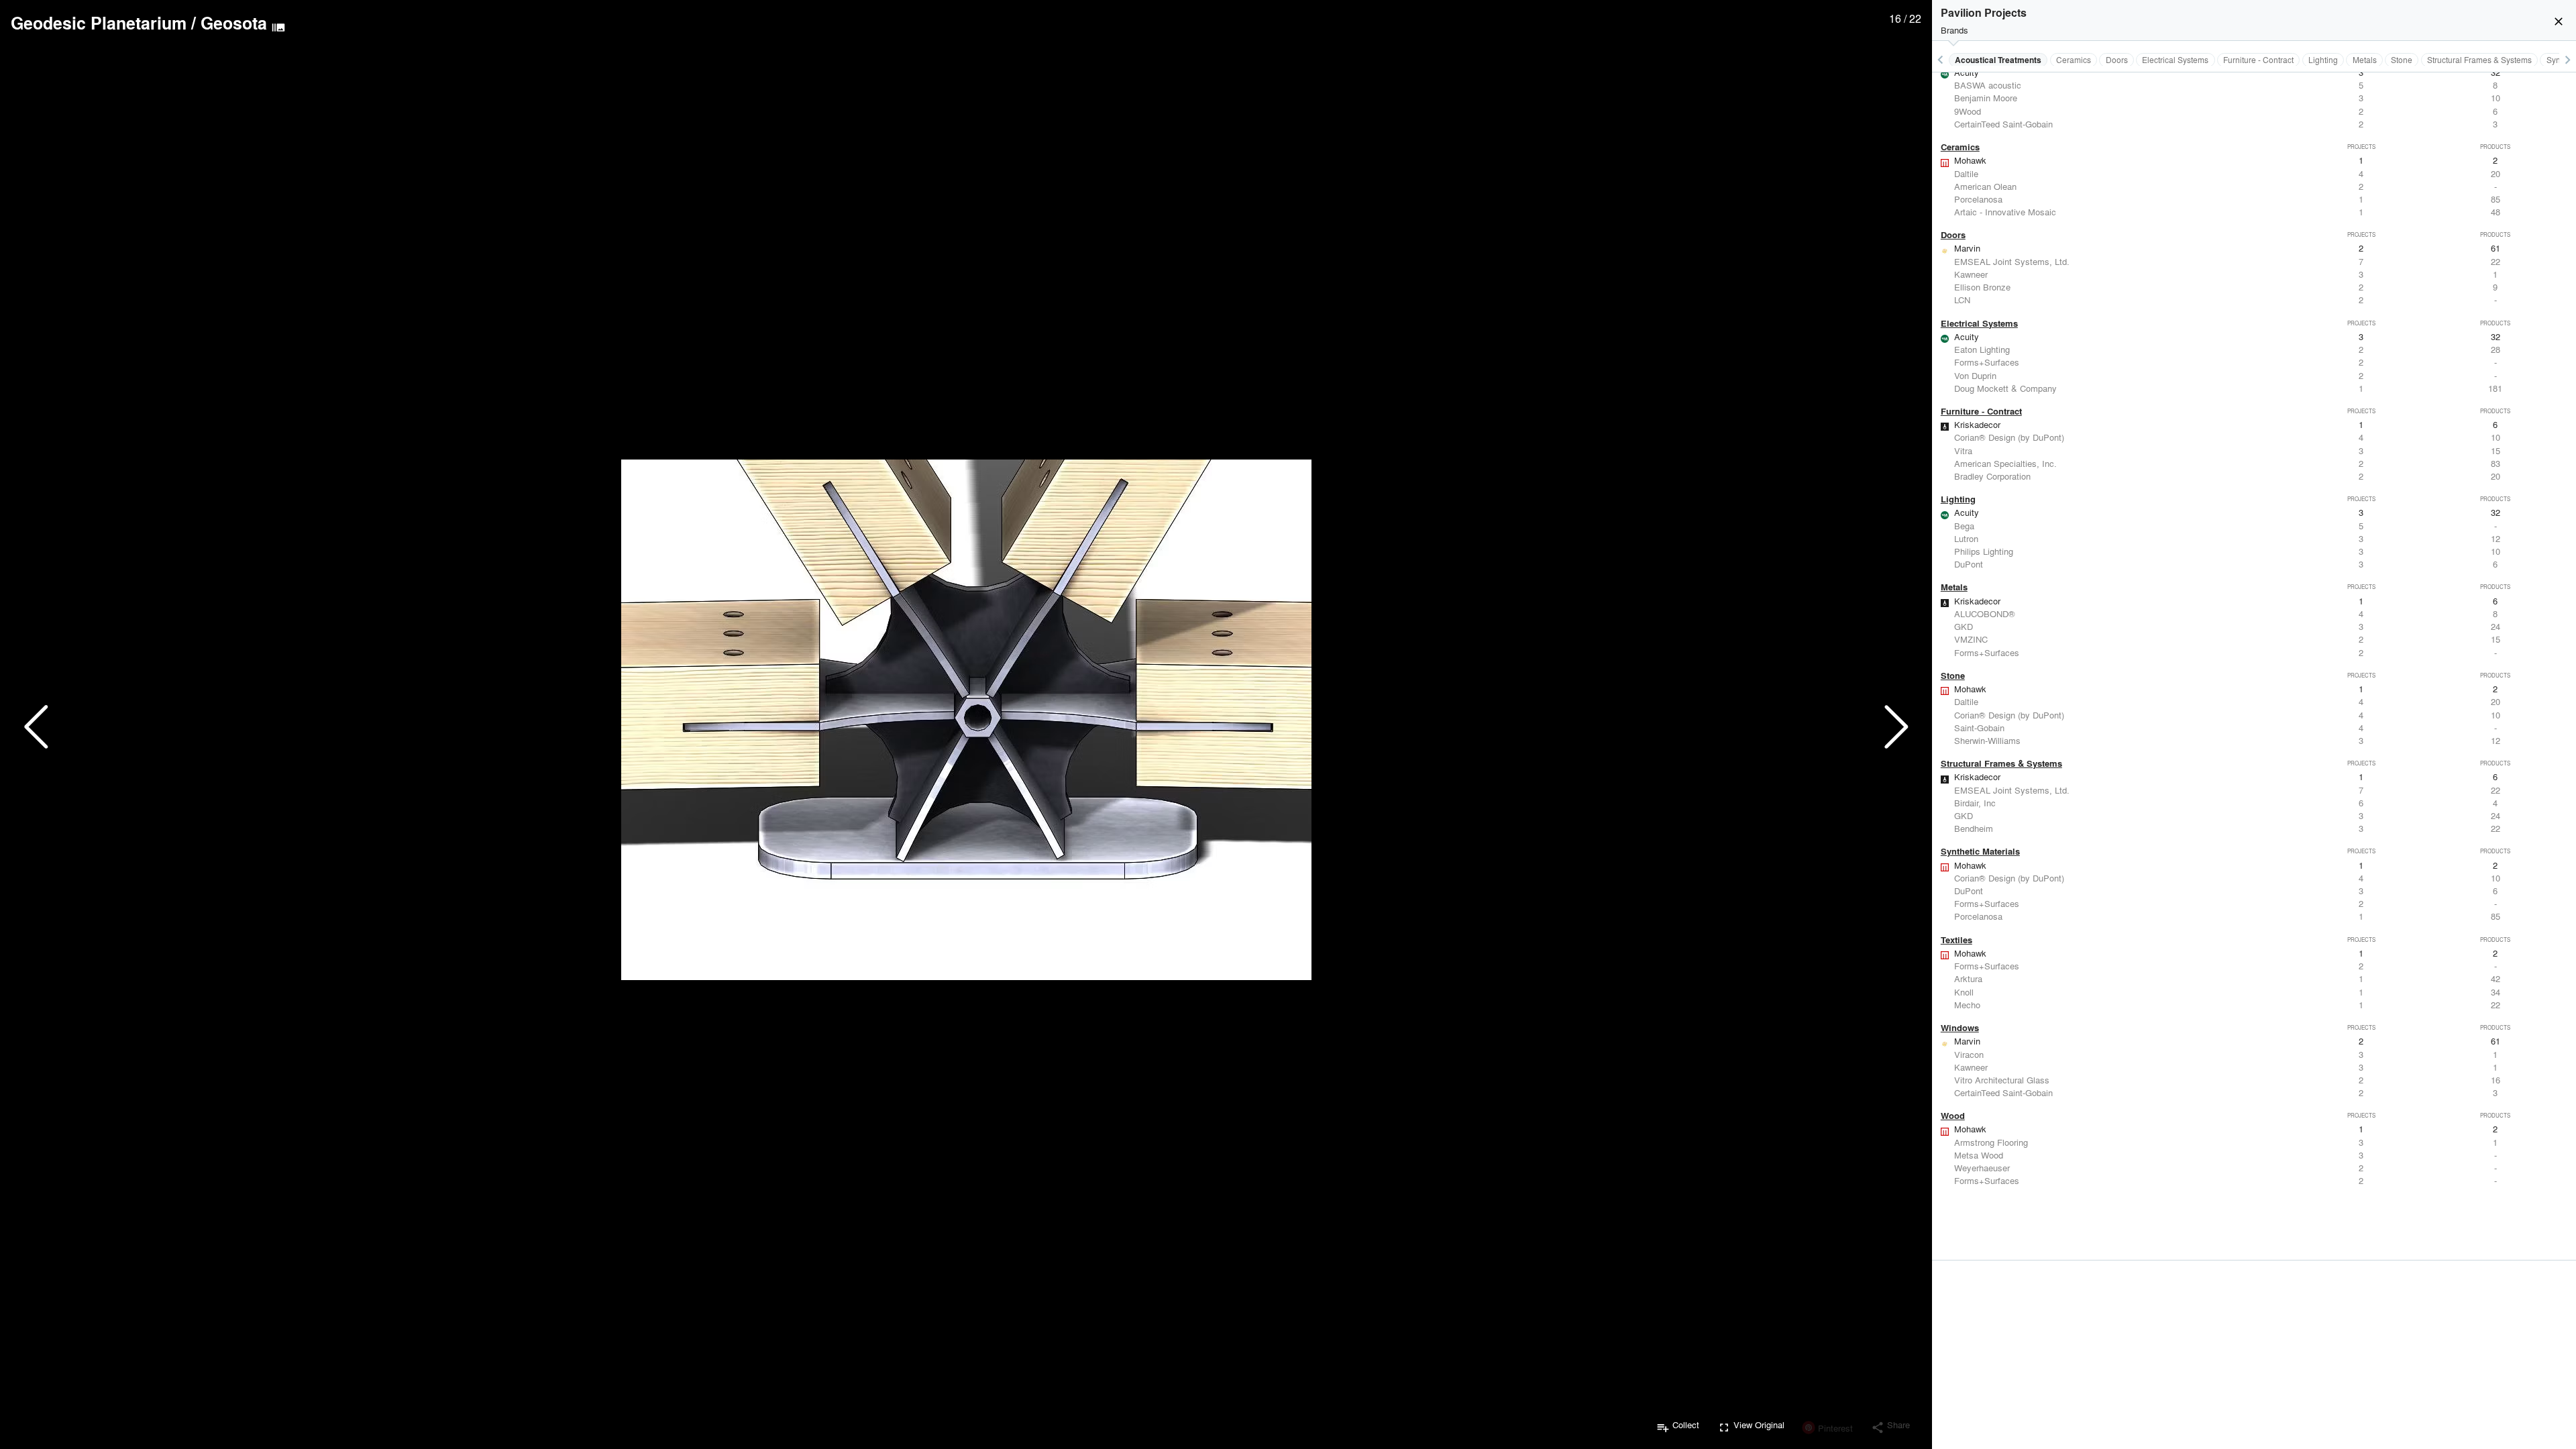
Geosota (234, 23)
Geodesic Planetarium (99, 23)
